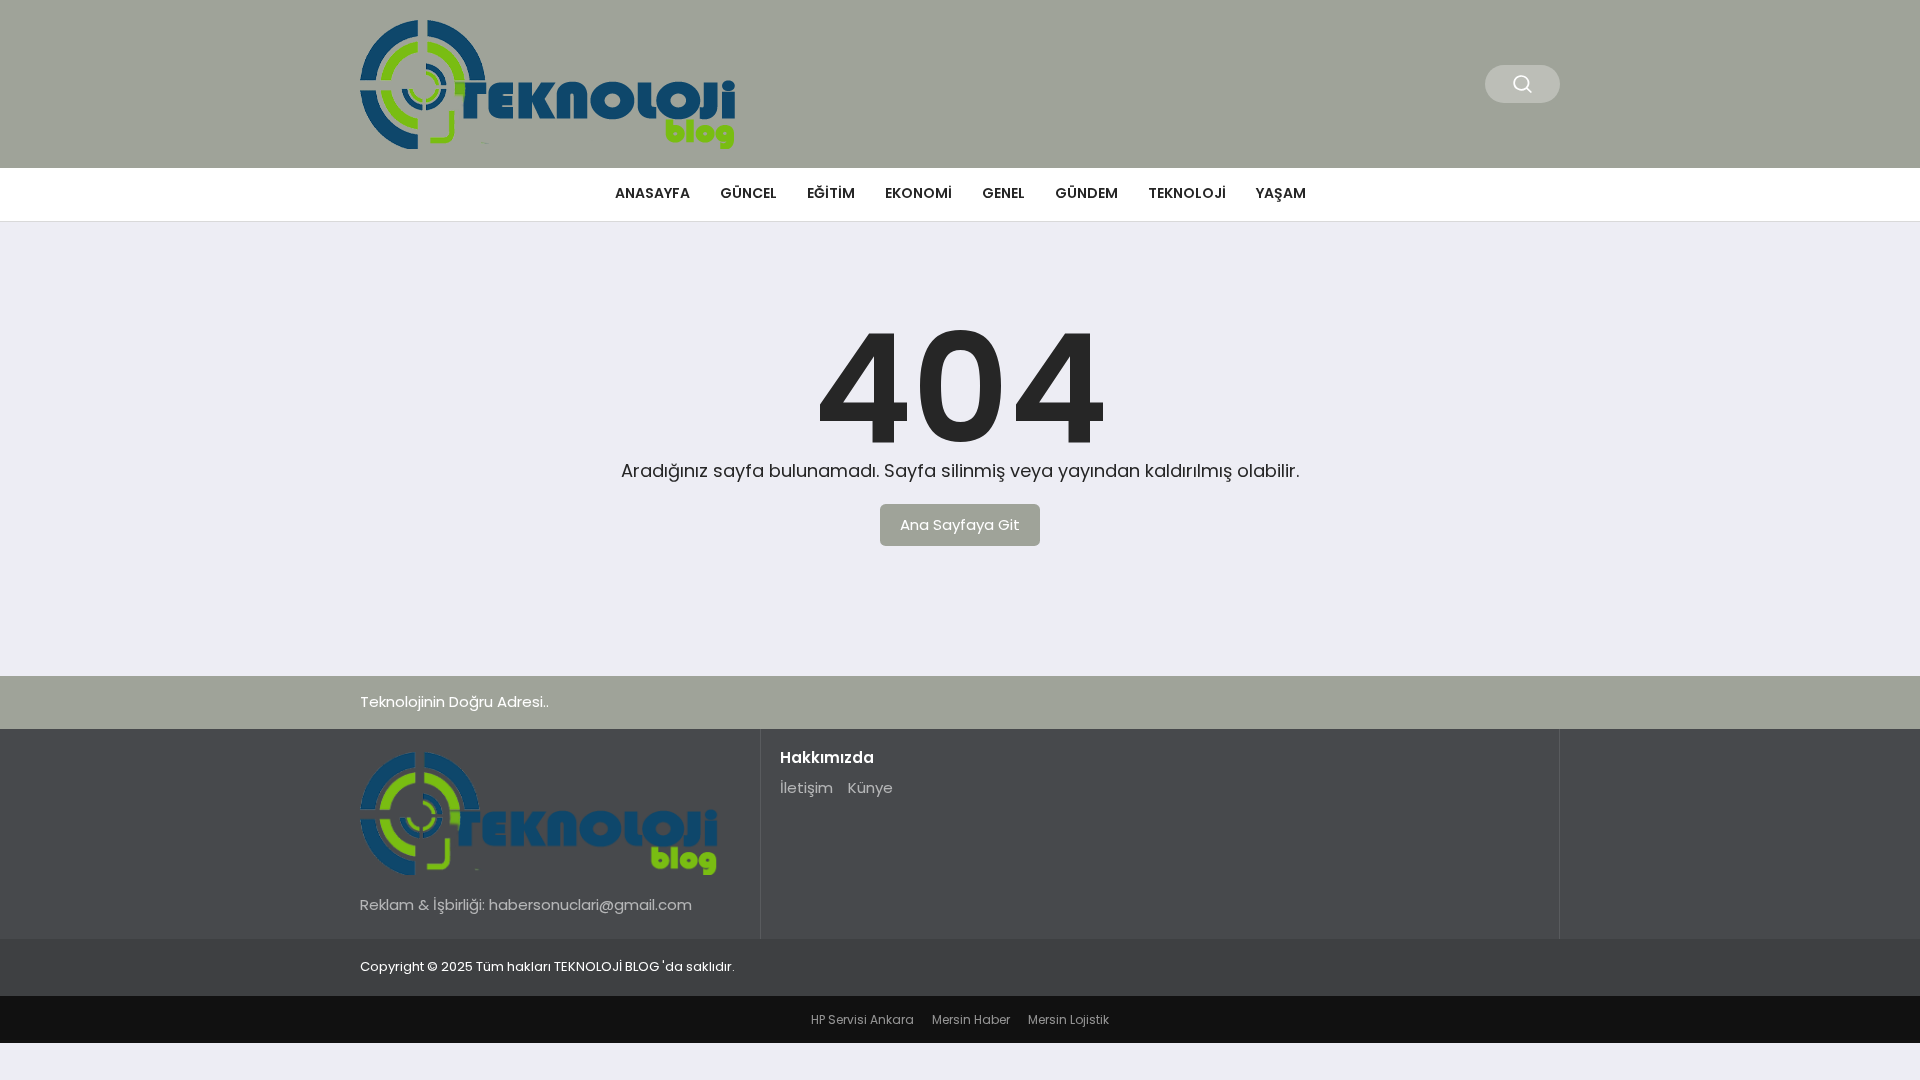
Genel (1003, 193)
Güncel (748, 193)
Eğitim (831, 193)
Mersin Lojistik (1068, 1019)
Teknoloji (1187, 193)
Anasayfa (652, 193)
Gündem (1086, 193)
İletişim (806, 787)
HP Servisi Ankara (862, 1019)
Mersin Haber (971, 1019)
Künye (870, 787)
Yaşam (1281, 193)
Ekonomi (918, 193)
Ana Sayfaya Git (960, 524)
